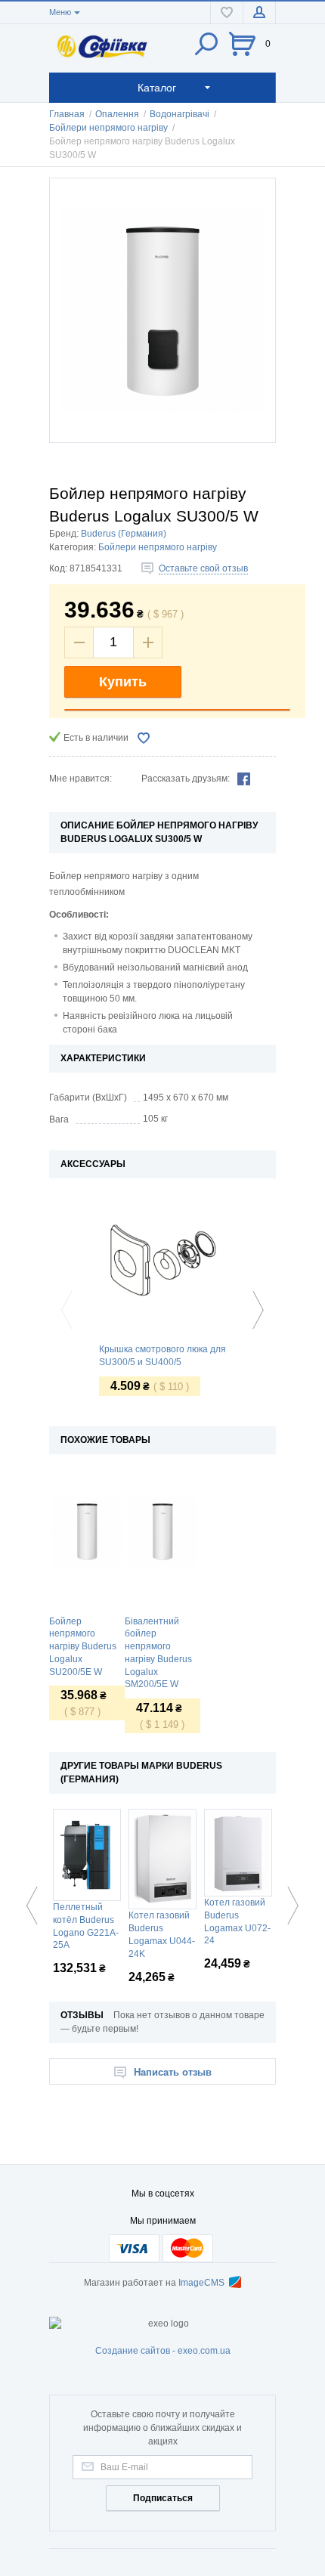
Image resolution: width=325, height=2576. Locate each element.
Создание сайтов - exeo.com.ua (163, 2351)
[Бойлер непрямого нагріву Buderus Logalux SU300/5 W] (162, 310)
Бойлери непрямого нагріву (158, 547)
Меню (60, 12)
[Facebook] (244, 779)
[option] (87, 1597)
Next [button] (289, 1906)
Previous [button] (36, 1906)
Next (255, 1310)
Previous (70, 1310)
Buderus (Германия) (124, 534)
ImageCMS (201, 2283)
